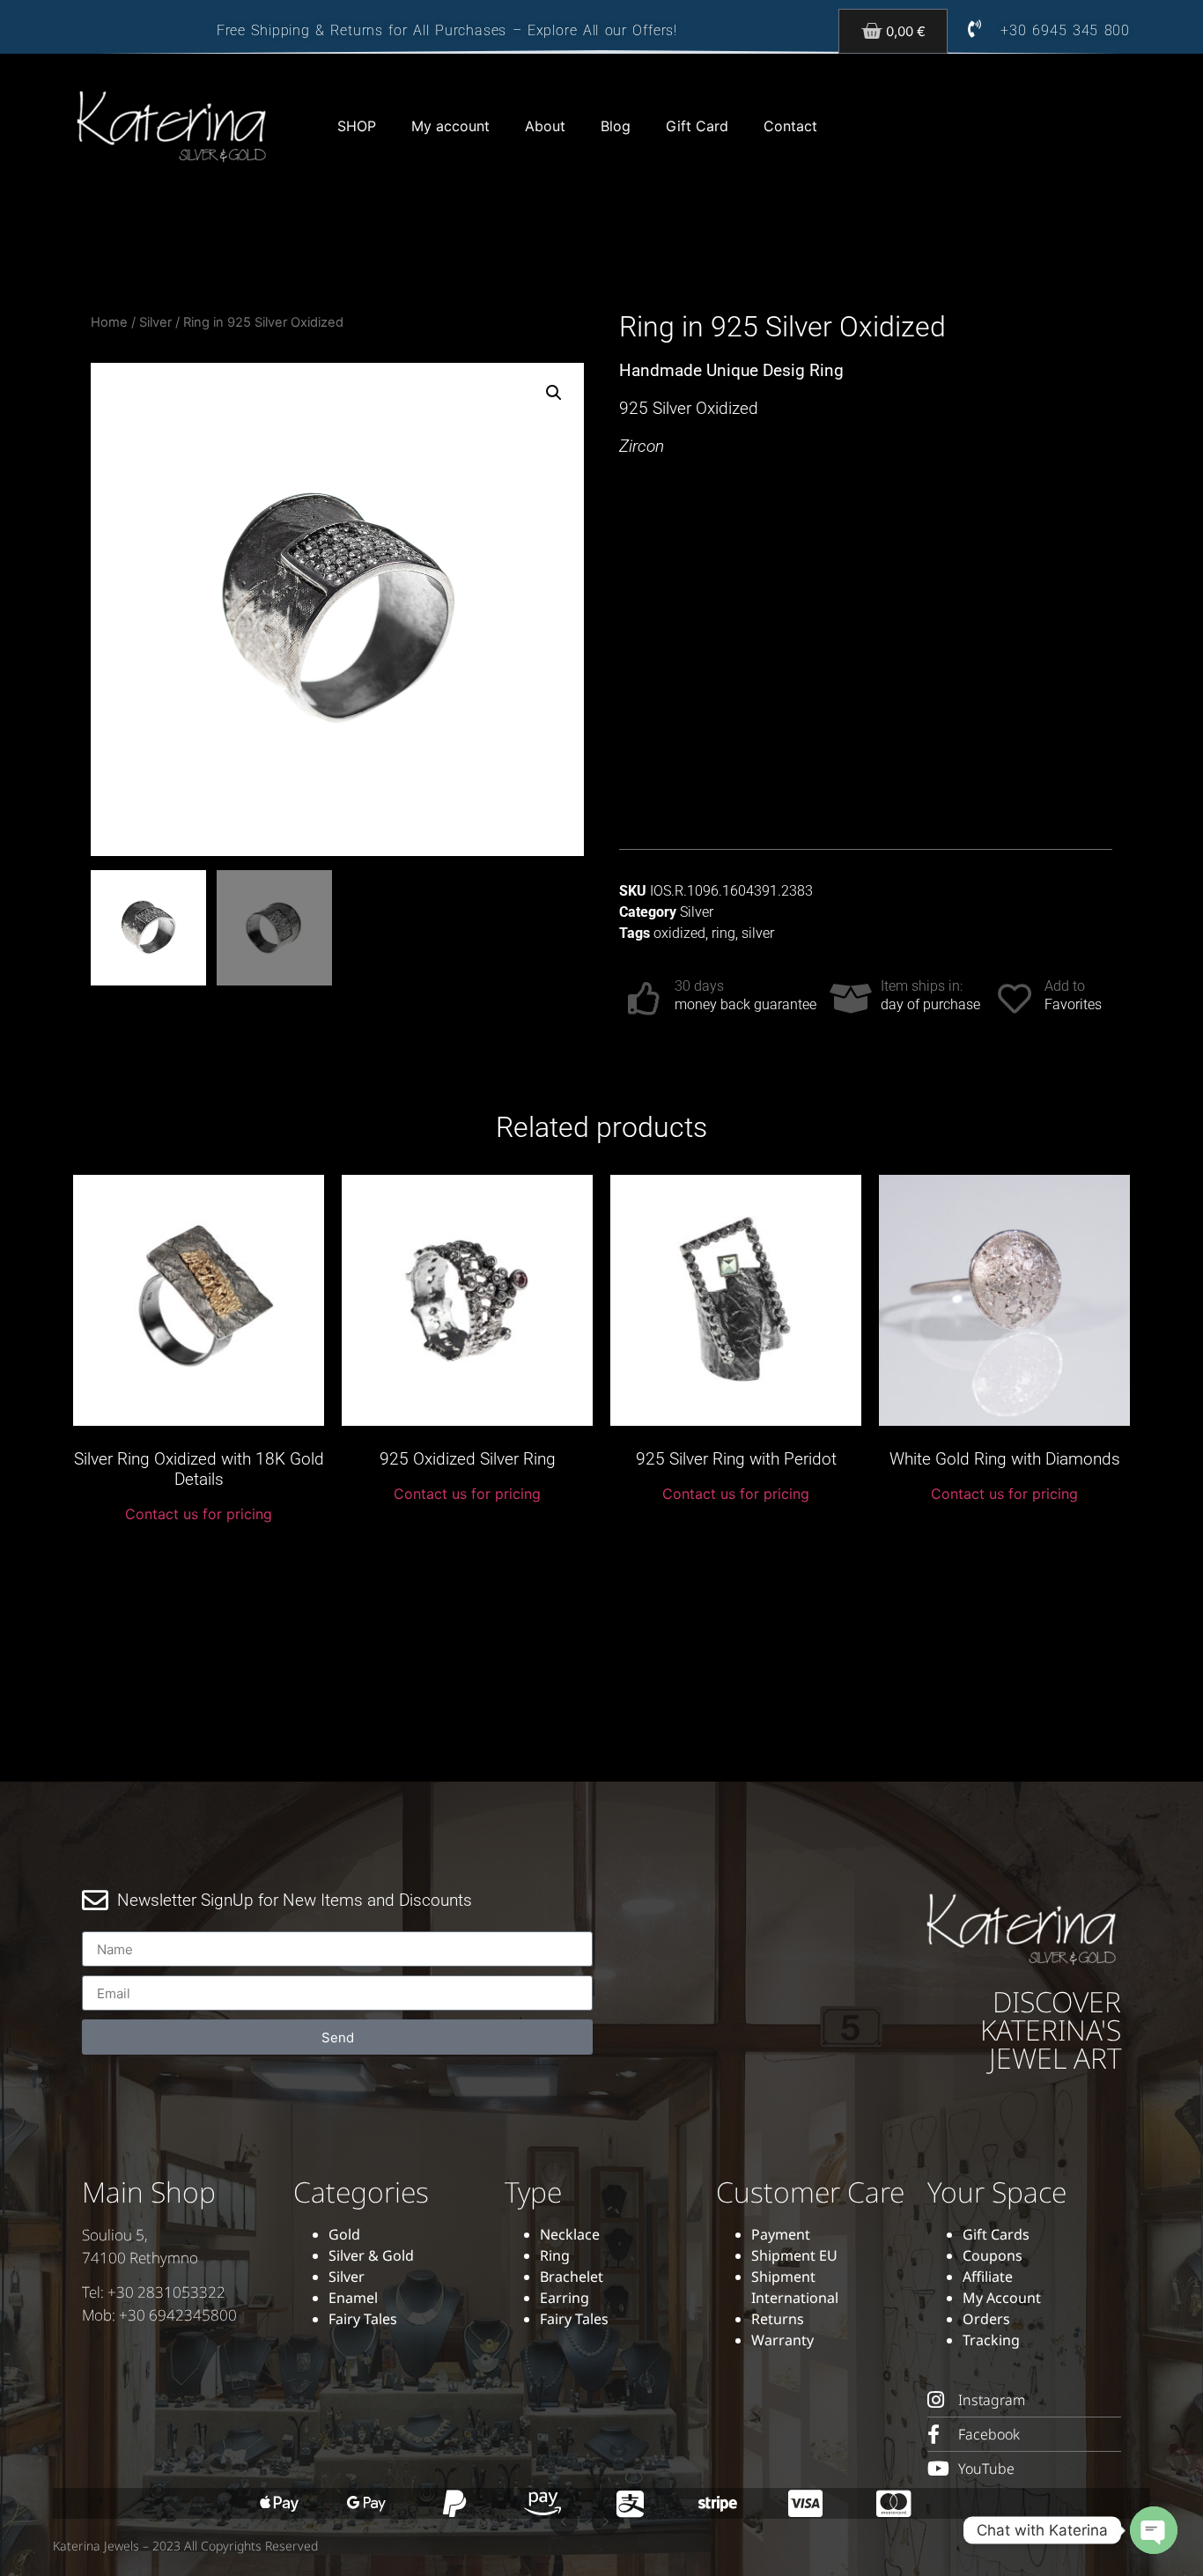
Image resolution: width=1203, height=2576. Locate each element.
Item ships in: (922, 986)
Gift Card (697, 126)
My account (450, 126)
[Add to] (1015, 999)
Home (109, 322)
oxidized (679, 933)
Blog (616, 126)
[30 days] (645, 999)
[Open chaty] (1154, 2530)
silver (758, 933)
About (545, 126)
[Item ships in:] (851, 999)
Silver (155, 322)
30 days (699, 986)
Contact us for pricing (199, 1514)
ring (723, 933)
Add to (1065, 986)
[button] (554, 393)
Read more (199, 1554)
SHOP (357, 126)
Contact (790, 126)
